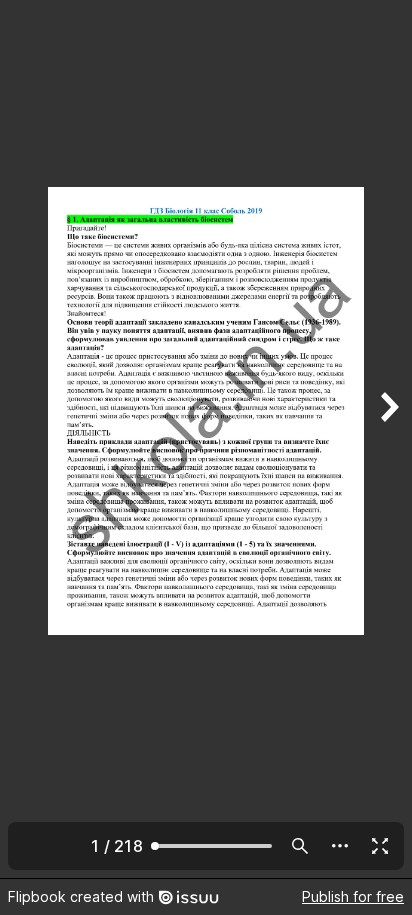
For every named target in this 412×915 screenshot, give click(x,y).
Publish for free (353, 896)
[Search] (300, 846)
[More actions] (340, 846)
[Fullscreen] (380, 846)
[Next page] (388, 439)
